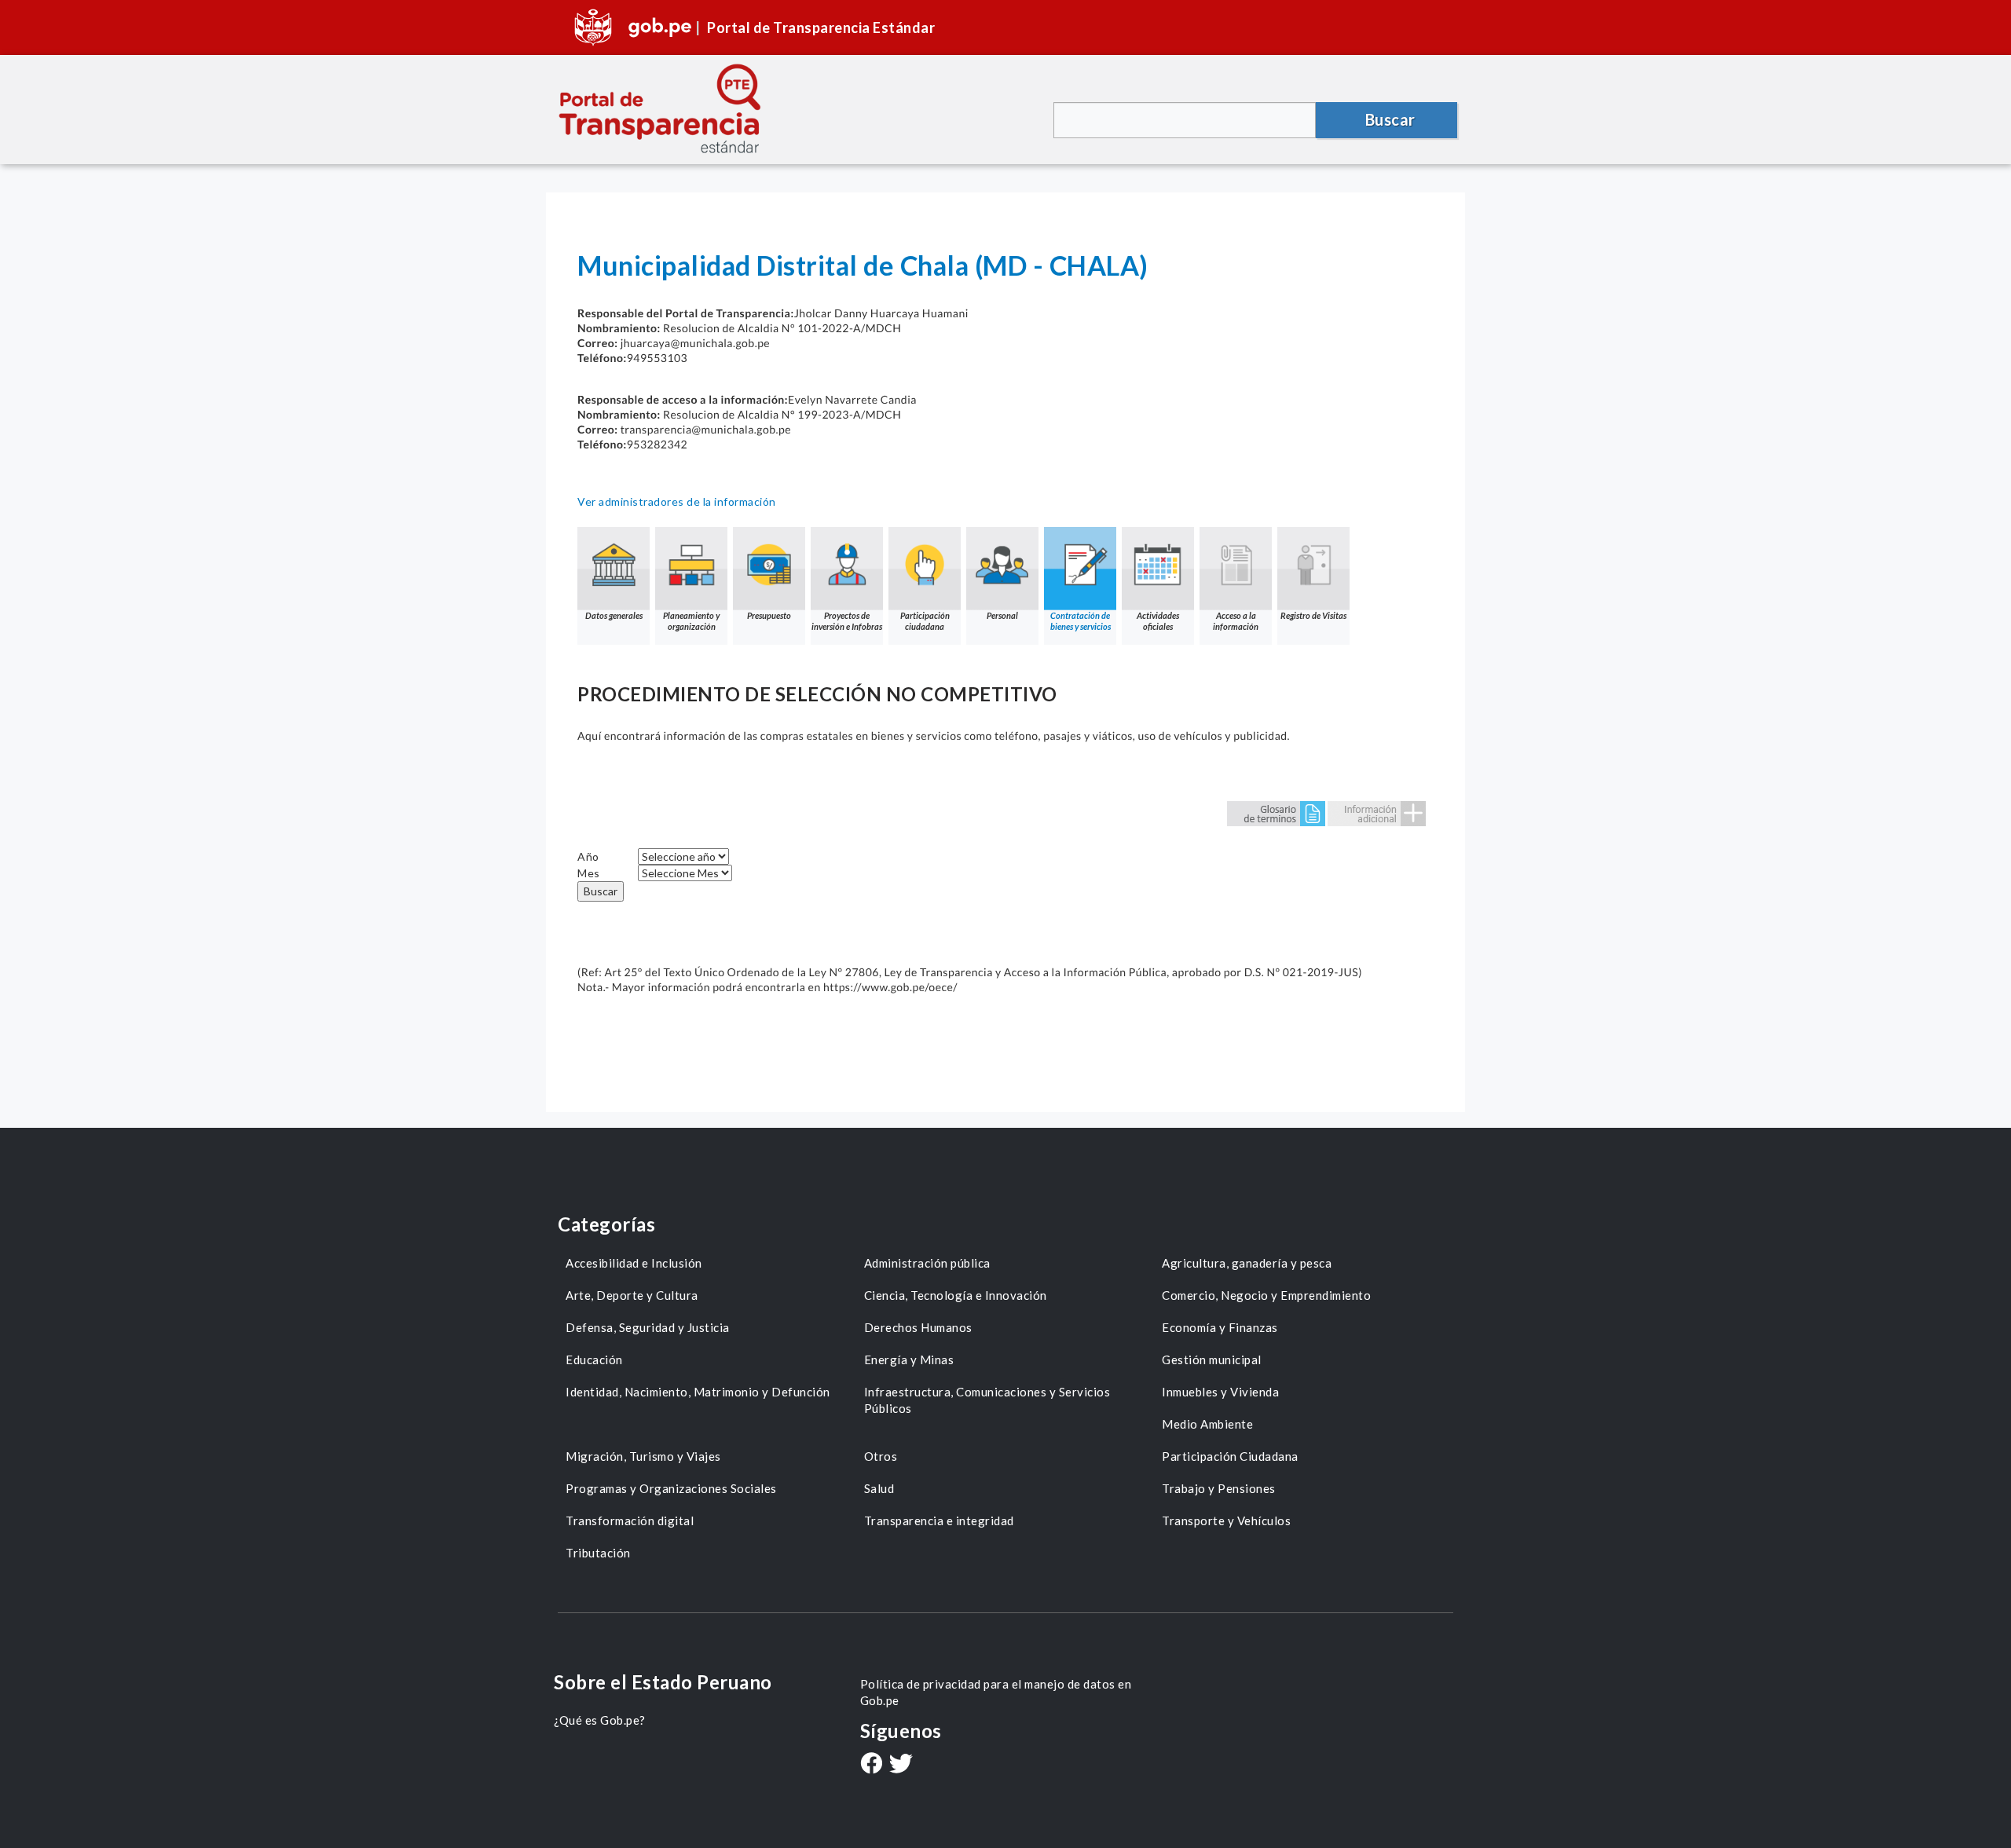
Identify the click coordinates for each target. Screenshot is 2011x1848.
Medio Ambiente (1207, 1424)
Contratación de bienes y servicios (1081, 621)
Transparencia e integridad (939, 1520)
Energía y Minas (909, 1359)
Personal (1002, 615)
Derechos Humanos (918, 1327)
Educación (594, 1359)
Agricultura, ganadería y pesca (1247, 1263)
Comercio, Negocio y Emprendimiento (1266, 1295)
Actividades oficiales (1158, 621)
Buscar (601, 891)
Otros (881, 1456)
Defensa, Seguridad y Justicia (648, 1327)
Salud (879, 1488)
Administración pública (927, 1263)
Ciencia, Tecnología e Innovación (956, 1295)
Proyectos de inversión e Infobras (847, 621)
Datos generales (614, 615)
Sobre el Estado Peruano (663, 1682)
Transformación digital (630, 1520)
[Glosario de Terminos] (1276, 812)
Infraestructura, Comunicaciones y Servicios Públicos (987, 1400)
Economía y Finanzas (1220, 1327)
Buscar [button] (1390, 119)
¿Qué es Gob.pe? (600, 1720)
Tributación (598, 1553)
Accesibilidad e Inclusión (634, 1263)
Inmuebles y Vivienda (1220, 1392)
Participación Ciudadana (1230, 1456)
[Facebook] (871, 1765)
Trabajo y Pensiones (1219, 1488)
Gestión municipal (1212, 1359)
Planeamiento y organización (691, 621)
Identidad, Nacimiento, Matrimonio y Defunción (698, 1392)
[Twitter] (901, 1765)
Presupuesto (769, 615)
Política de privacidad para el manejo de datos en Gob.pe (996, 1692)
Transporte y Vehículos (1226, 1520)
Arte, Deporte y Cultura (632, 1295)
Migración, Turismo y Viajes (643, 1456)
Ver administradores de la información (677, 501)
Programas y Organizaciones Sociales (671, 1488)
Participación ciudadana (925, 621)
